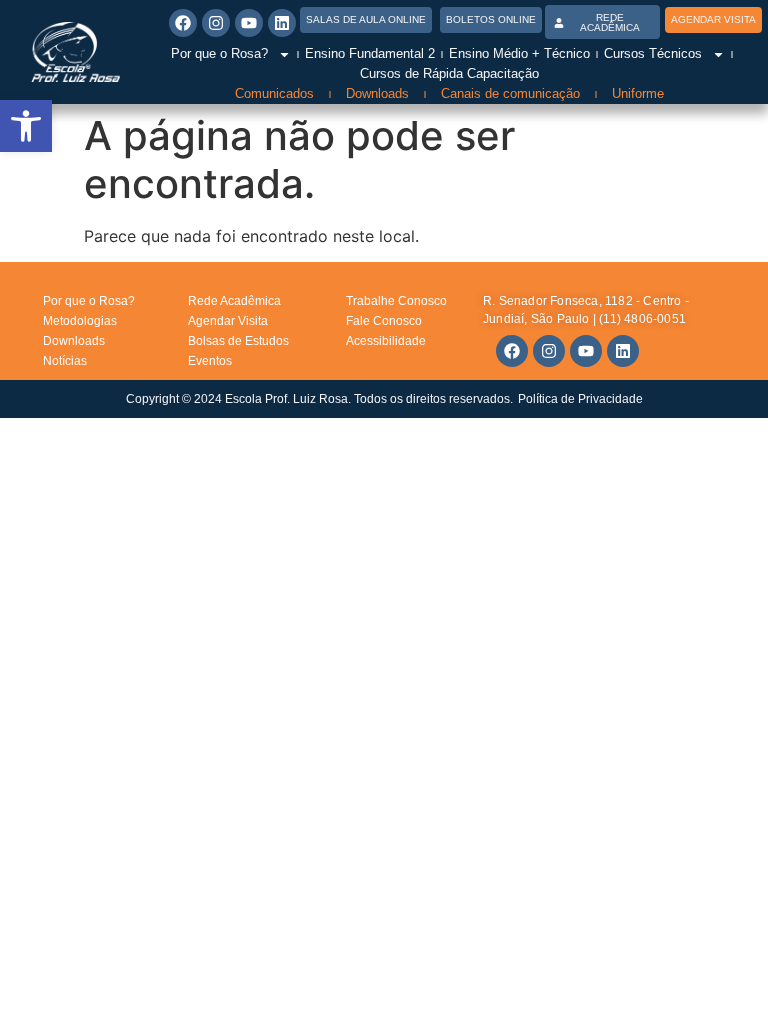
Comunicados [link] (274, 93)
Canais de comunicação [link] (510, 93)
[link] (26, 126)
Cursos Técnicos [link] (653, 53)
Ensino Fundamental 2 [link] (370, 53)
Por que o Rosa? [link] (219, 53)
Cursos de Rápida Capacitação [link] (449, 73)
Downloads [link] (377, 93)
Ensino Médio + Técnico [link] (519, 53)
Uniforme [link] (638, 93)
